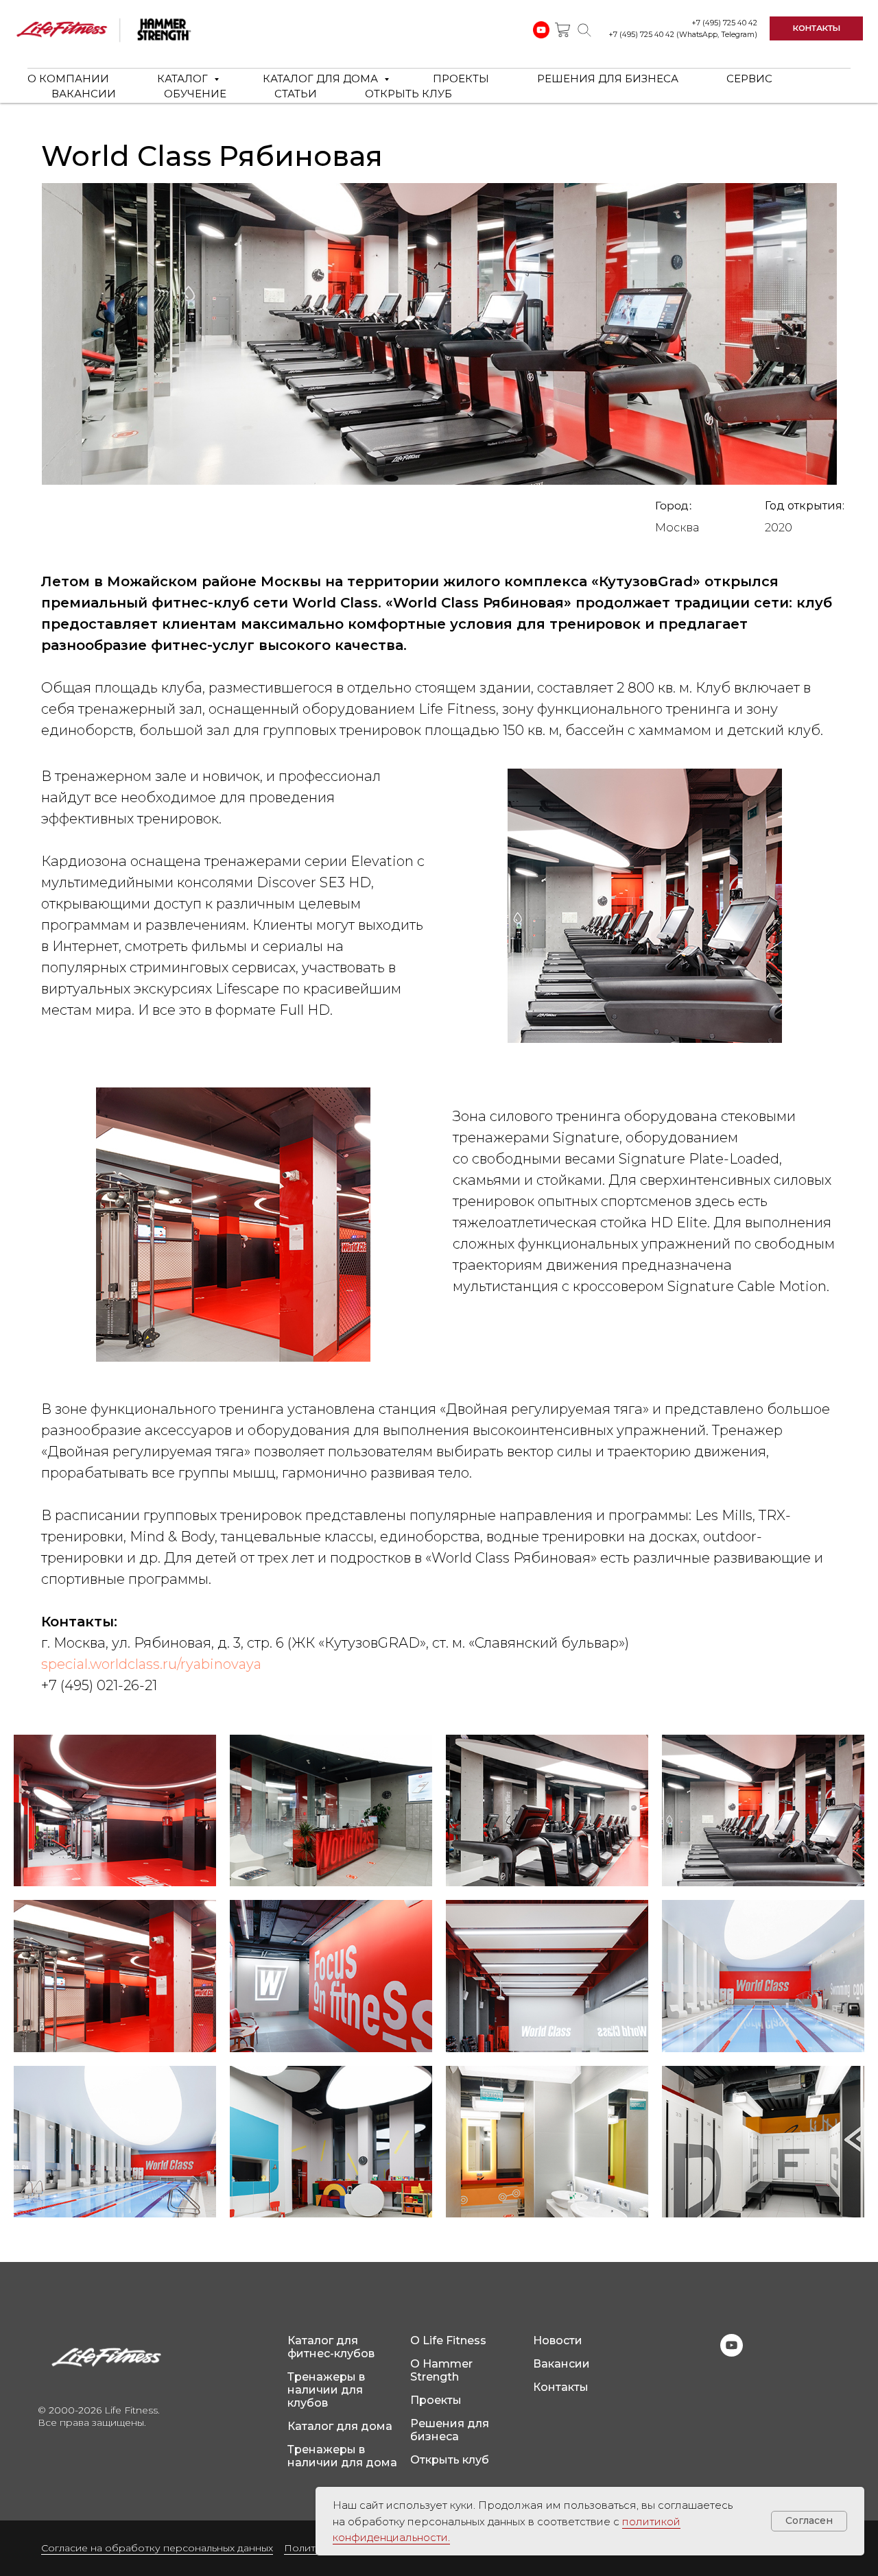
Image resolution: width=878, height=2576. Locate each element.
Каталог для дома (340, 2426)
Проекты (436, 2400)
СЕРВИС (749, 79)
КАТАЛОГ (184, 79)
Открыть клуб (450, 2460)
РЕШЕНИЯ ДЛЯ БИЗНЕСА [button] (608, 79)
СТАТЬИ (296, 94)
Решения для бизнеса (450, 2430)
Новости (558, 2340)
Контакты (561, 2387)
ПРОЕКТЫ (461, 79)
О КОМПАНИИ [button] (68, 79)
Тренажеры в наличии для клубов (326, 2390)
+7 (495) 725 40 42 (724, 23)
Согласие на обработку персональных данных (157, 2548)
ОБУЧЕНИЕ (195, 94)
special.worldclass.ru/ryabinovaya (151, 1664)
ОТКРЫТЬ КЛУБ (408, 94)
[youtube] (732, 2353)
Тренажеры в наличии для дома (342, 2456)
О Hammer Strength (441, 2370)
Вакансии (561, 2364)
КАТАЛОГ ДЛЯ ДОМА (322, 79)
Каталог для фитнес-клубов (331, 2347)
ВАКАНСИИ (84, 94)
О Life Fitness (448, 2340)
